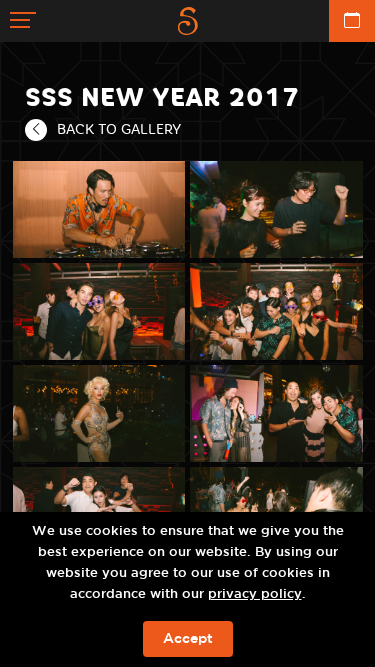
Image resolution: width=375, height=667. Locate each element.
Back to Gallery (119, 129)
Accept (188, 639)
